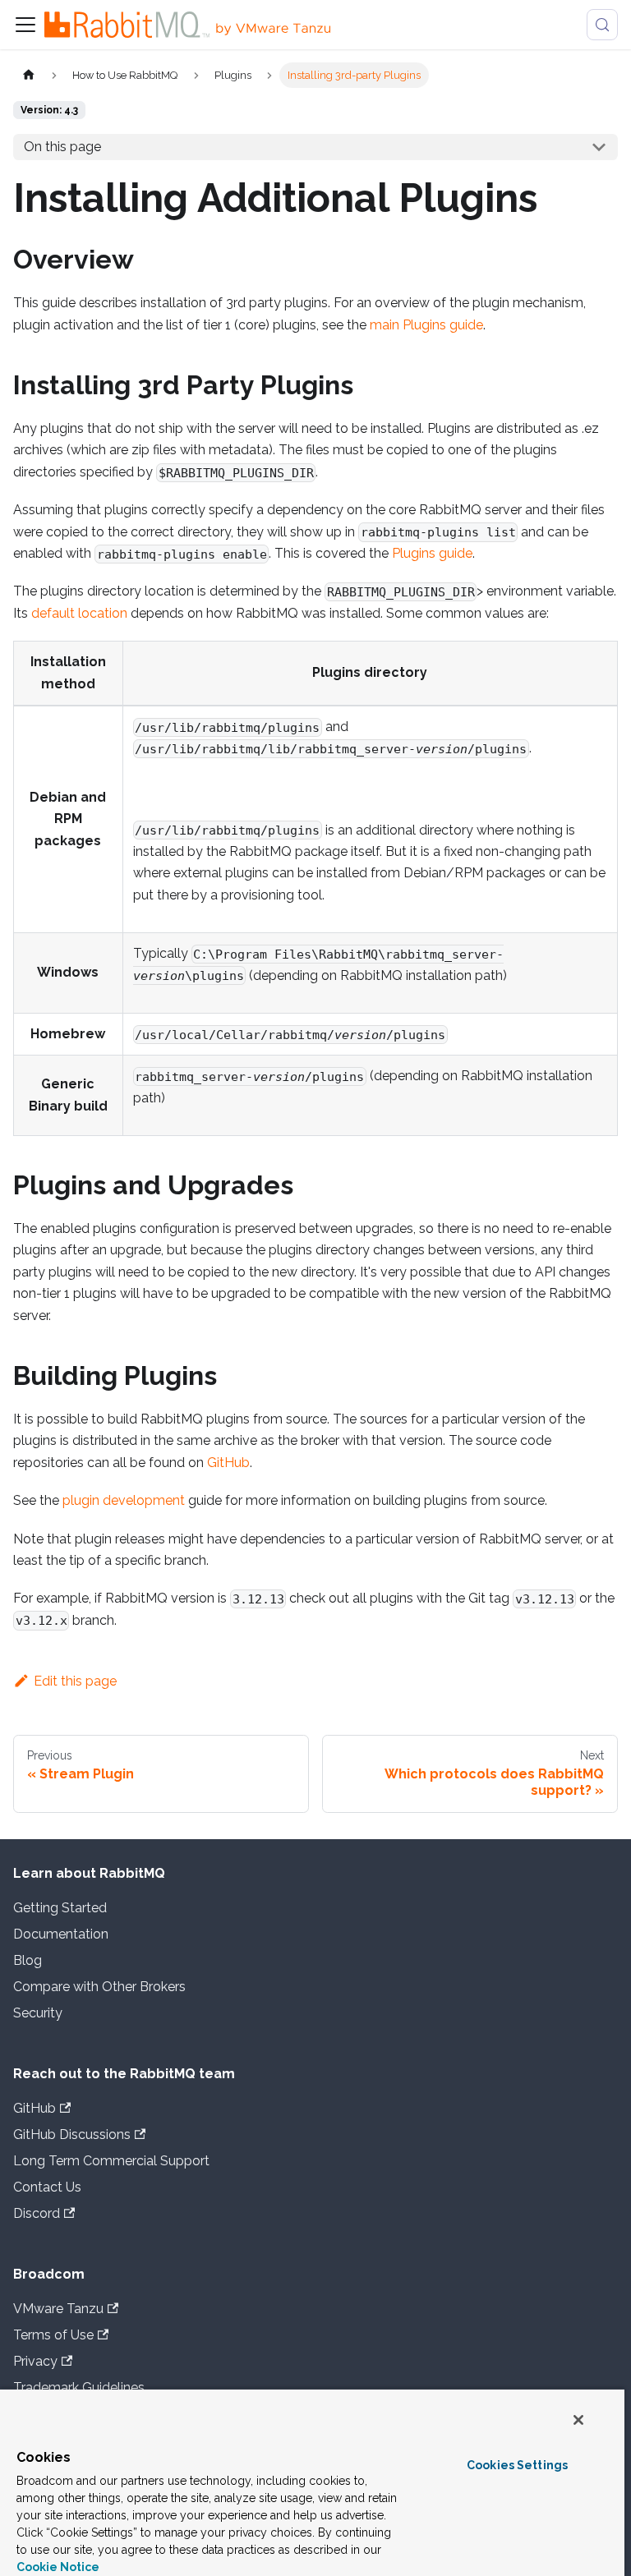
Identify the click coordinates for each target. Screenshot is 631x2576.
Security (38, 2013)
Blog (28, 1960)
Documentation (61, 1934)
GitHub (228, 1463)
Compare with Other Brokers (99, 1987)
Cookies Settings (517, 2465)
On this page (62, 147)
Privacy (35, 2361)
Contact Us (47, 2187)
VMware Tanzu (58, 2309)
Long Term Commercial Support (111, 2161)
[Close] (578, 2420)
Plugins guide (432, 553)
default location (79, 613)
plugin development (124, 1500)
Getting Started (60, 1908)
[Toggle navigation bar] (25, 25)
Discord (37, 2213)
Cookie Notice (58, 2567)
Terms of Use (53, 2335)
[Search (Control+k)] (602, 25)
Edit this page (75, 1681)
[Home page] (29, 75)
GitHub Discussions (72, 2134)
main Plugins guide (426, 325)
